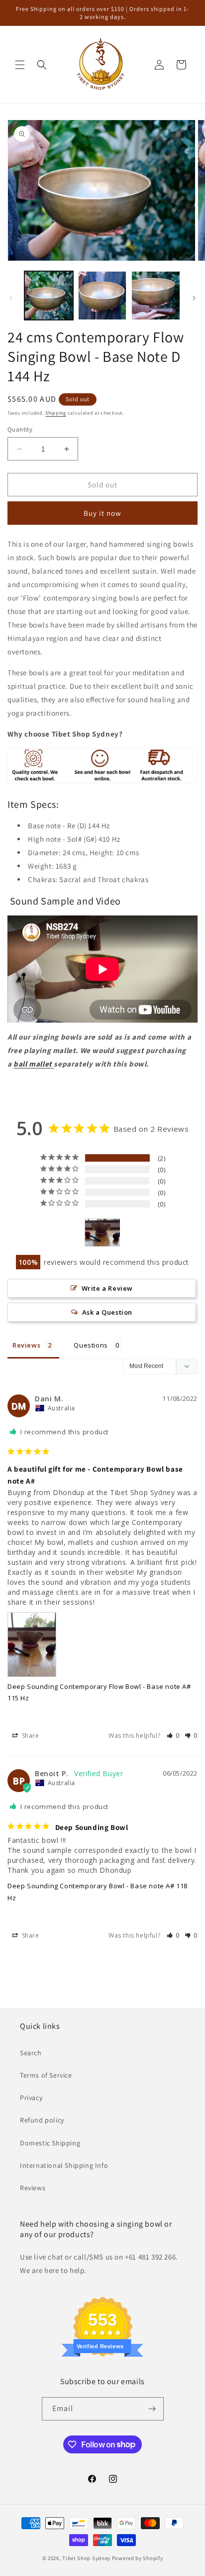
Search (31, 2053)
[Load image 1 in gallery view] (49, 296)
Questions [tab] (91, 1345)
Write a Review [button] (107, 1288)
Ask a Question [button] (107, 1312)
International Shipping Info (64, 2165)
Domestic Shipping (50, 2143)
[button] (20, 65)
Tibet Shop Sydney (86, 2558)
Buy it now (102, 513)
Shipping (56, 413)
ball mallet (33, 1064)
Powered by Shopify (138, 2558)
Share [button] (30, 1736)
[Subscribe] (152, 2409)
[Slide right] (194, 298)
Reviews (33, 2188)
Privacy (31, 2098)
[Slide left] (11, 298)
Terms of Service (46, 2075)
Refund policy (42, 2120)
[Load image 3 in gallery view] (156, 296)
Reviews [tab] (26, 1345)
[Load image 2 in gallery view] (102, 296)
